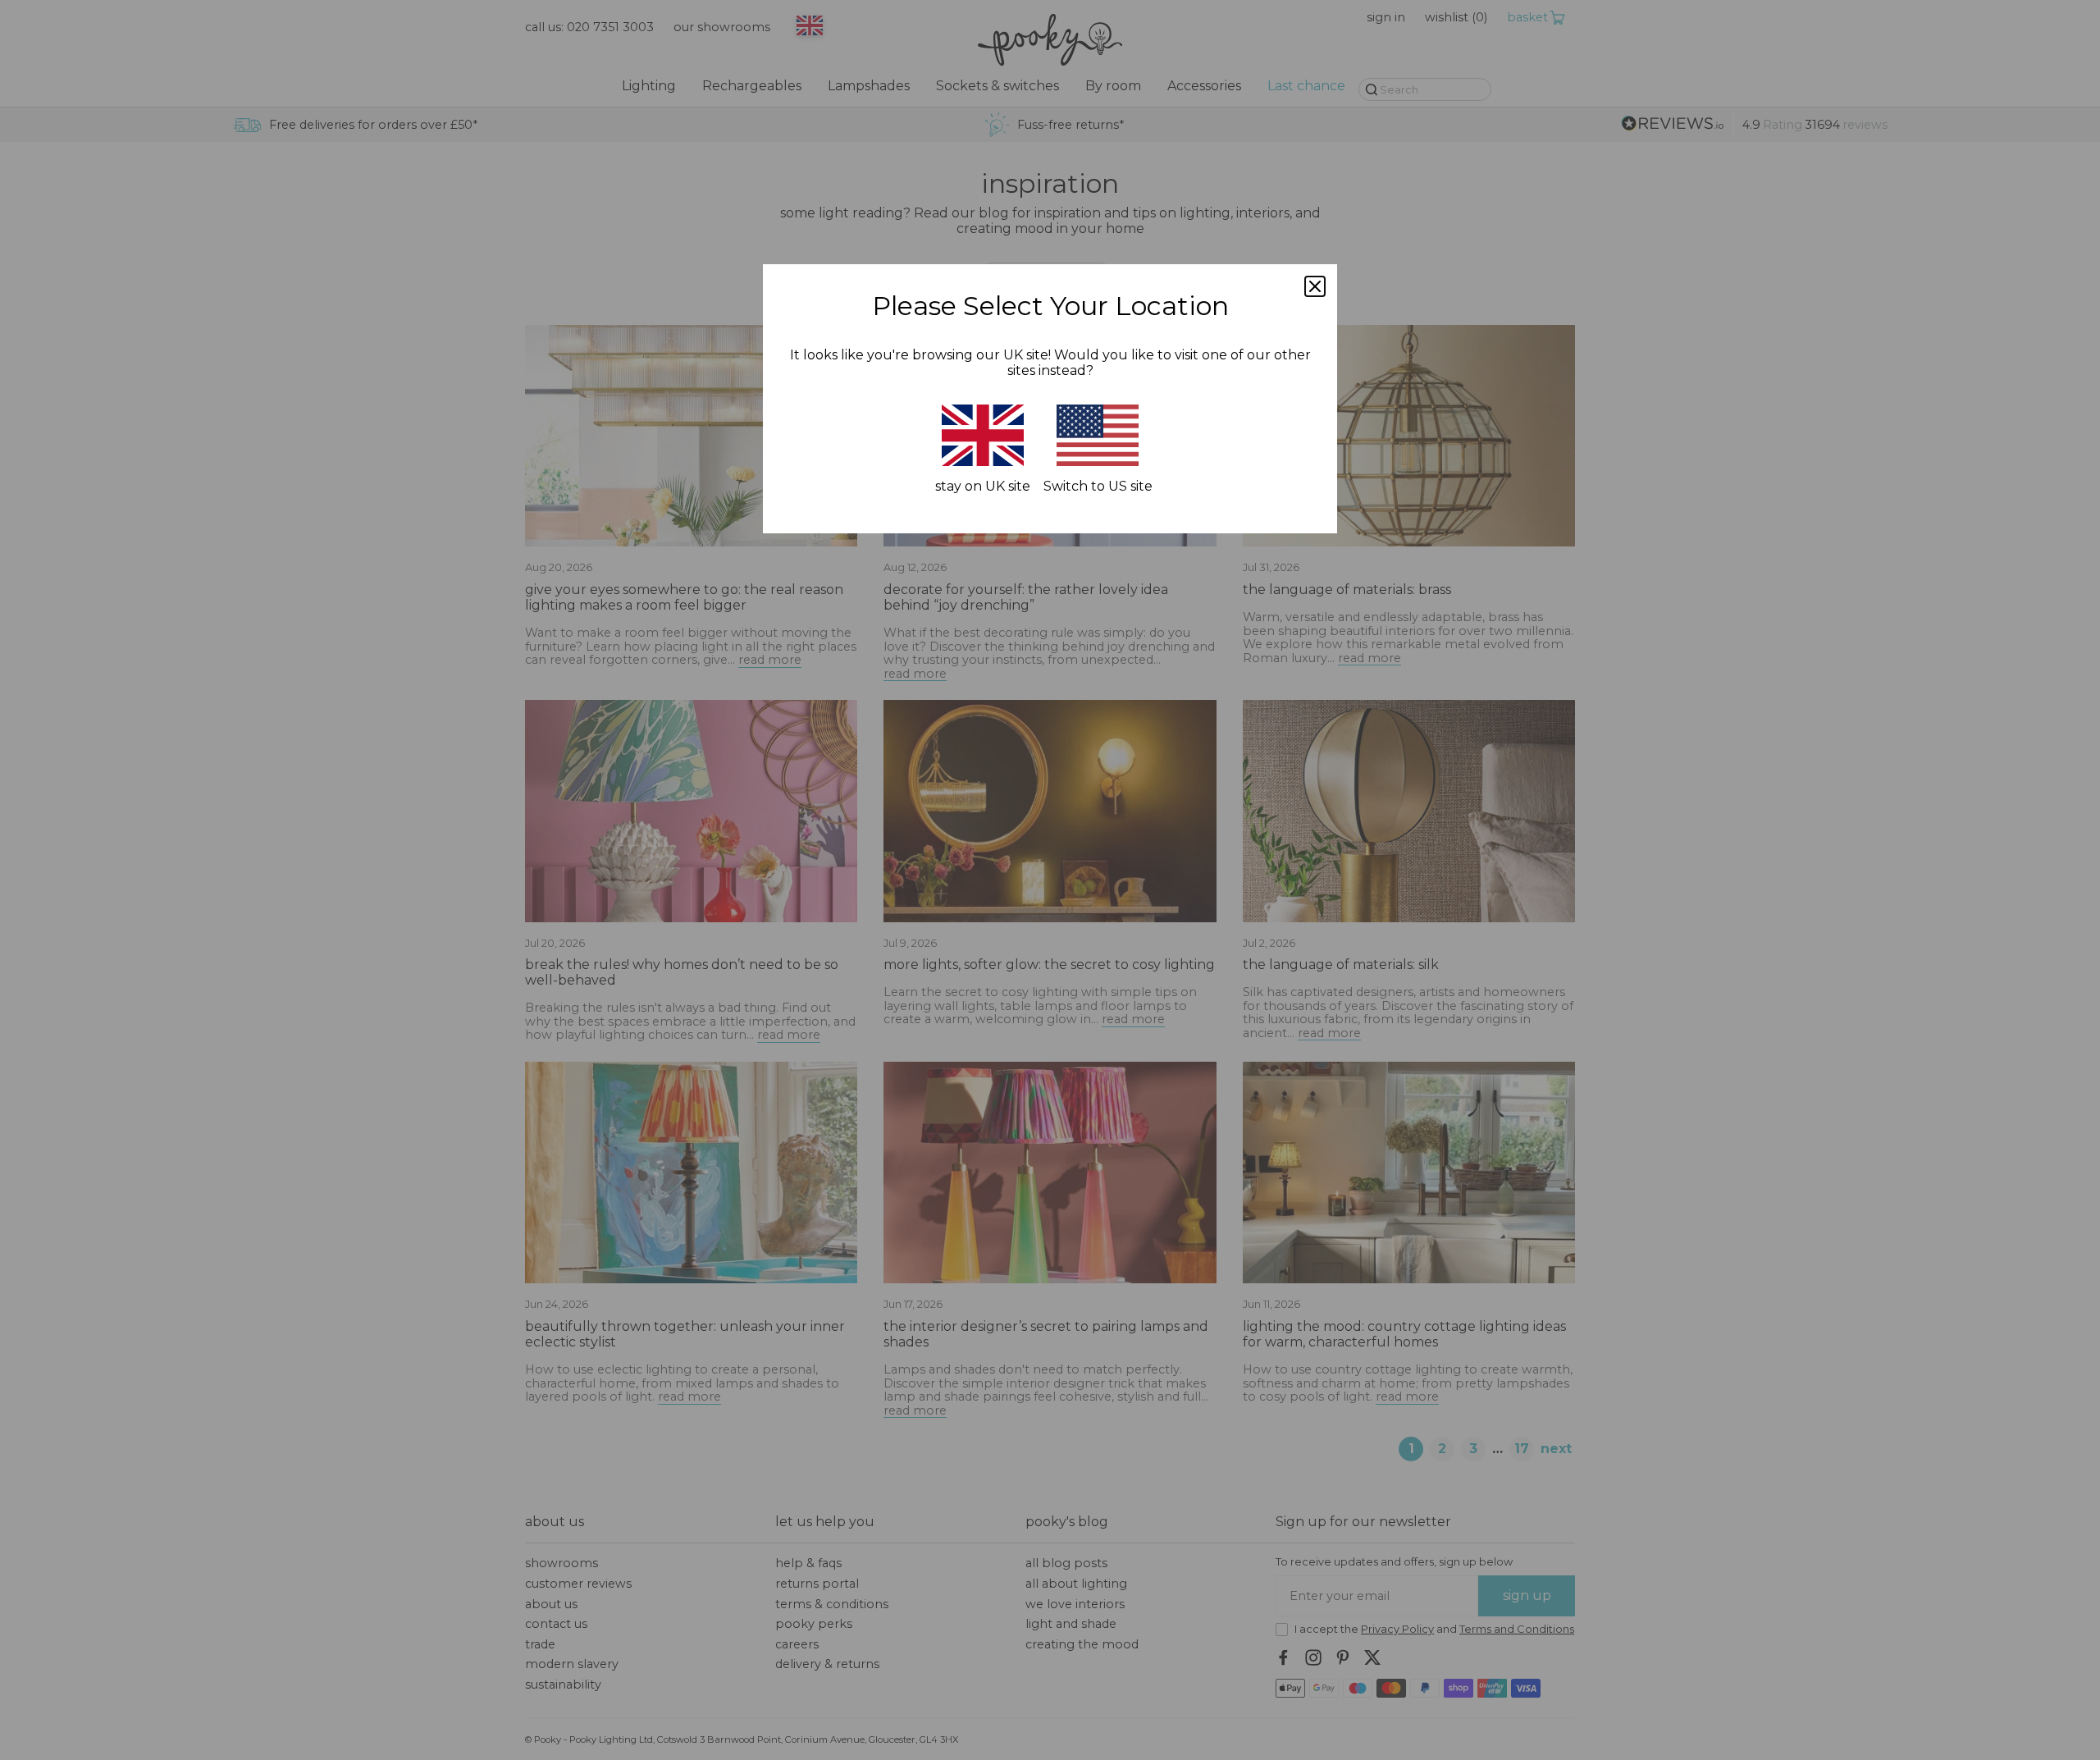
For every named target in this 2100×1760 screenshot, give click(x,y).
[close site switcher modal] (1315, 286)
